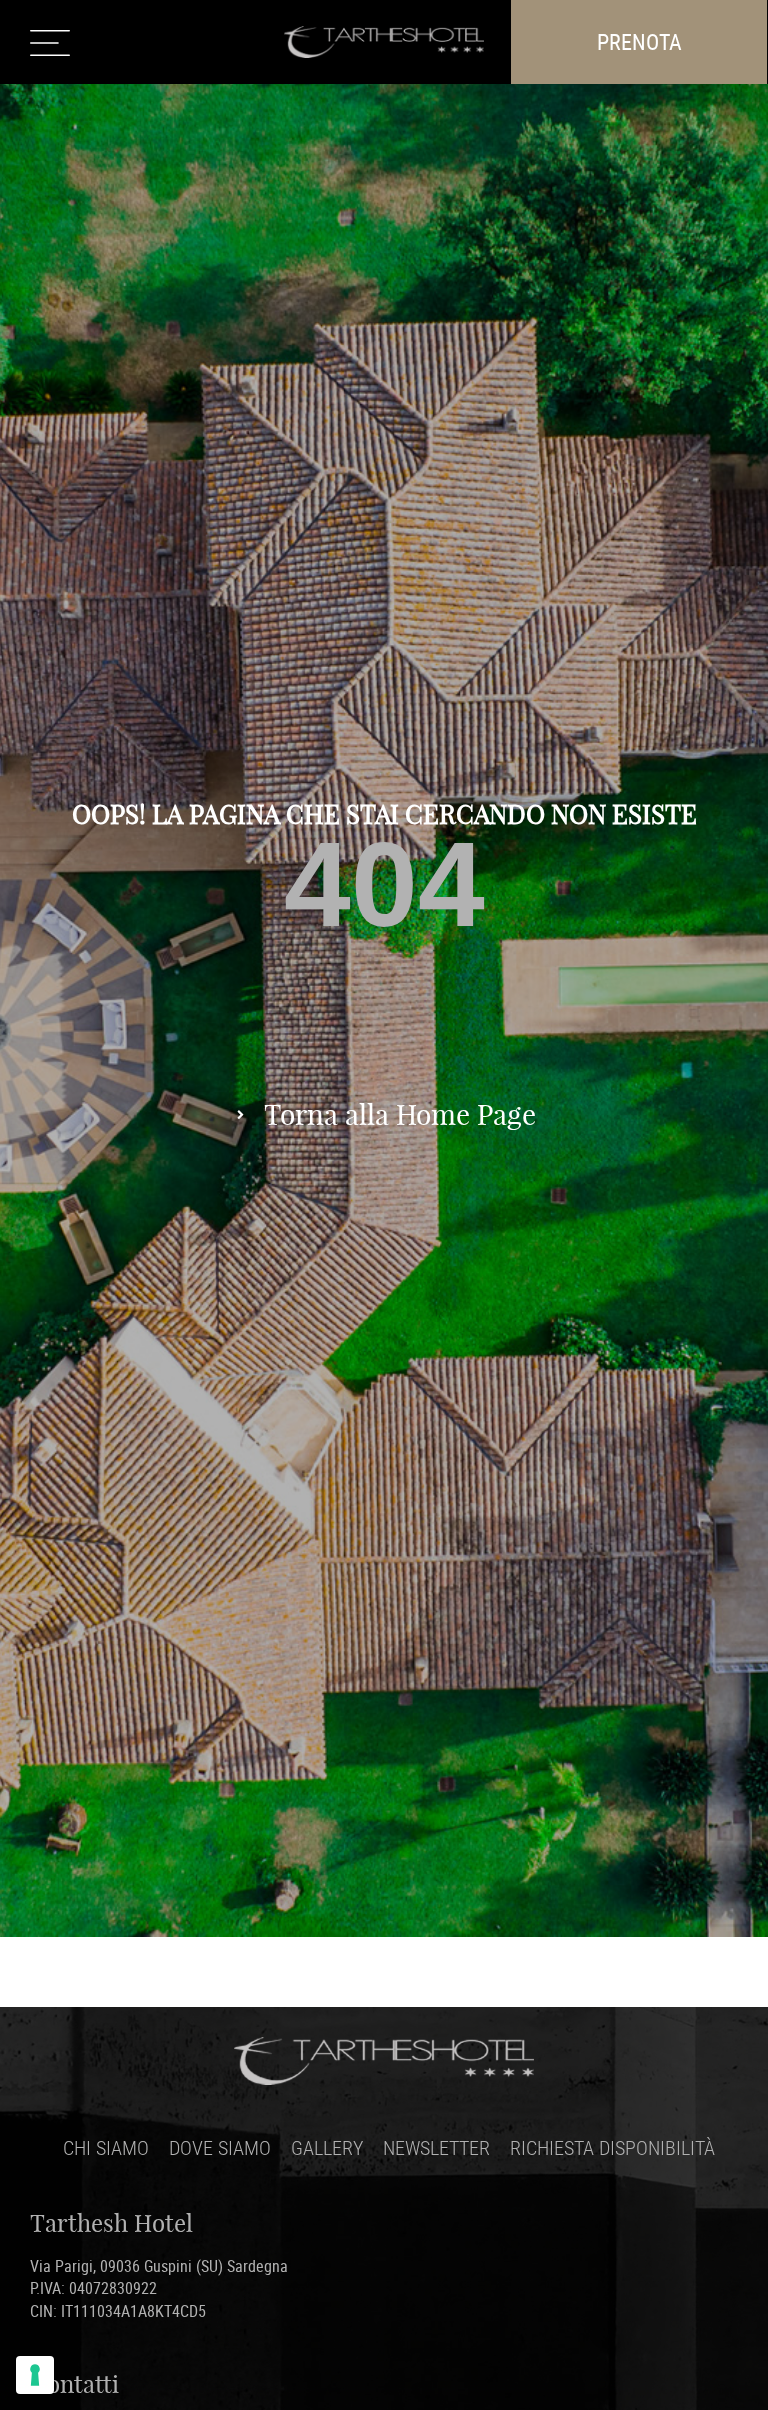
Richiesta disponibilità (612, 2147)
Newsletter (436, 2147)
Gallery (327, 2147)
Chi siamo (106, 2147)
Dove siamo (220, 2147)
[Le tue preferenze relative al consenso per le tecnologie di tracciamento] (35, 2375)
